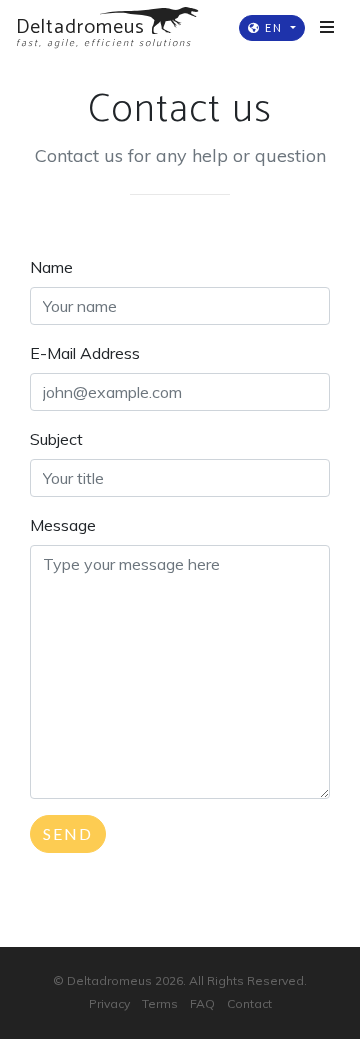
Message (63, 525)
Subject (56, 439)
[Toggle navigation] (327, 28)
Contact (249, 1003)
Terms (160, 1003)
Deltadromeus (109, 980)
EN (274, 27)
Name (51, 267)
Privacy (109, 1003)
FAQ (202, 1003)
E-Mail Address (85, 353)
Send (68, 833)
